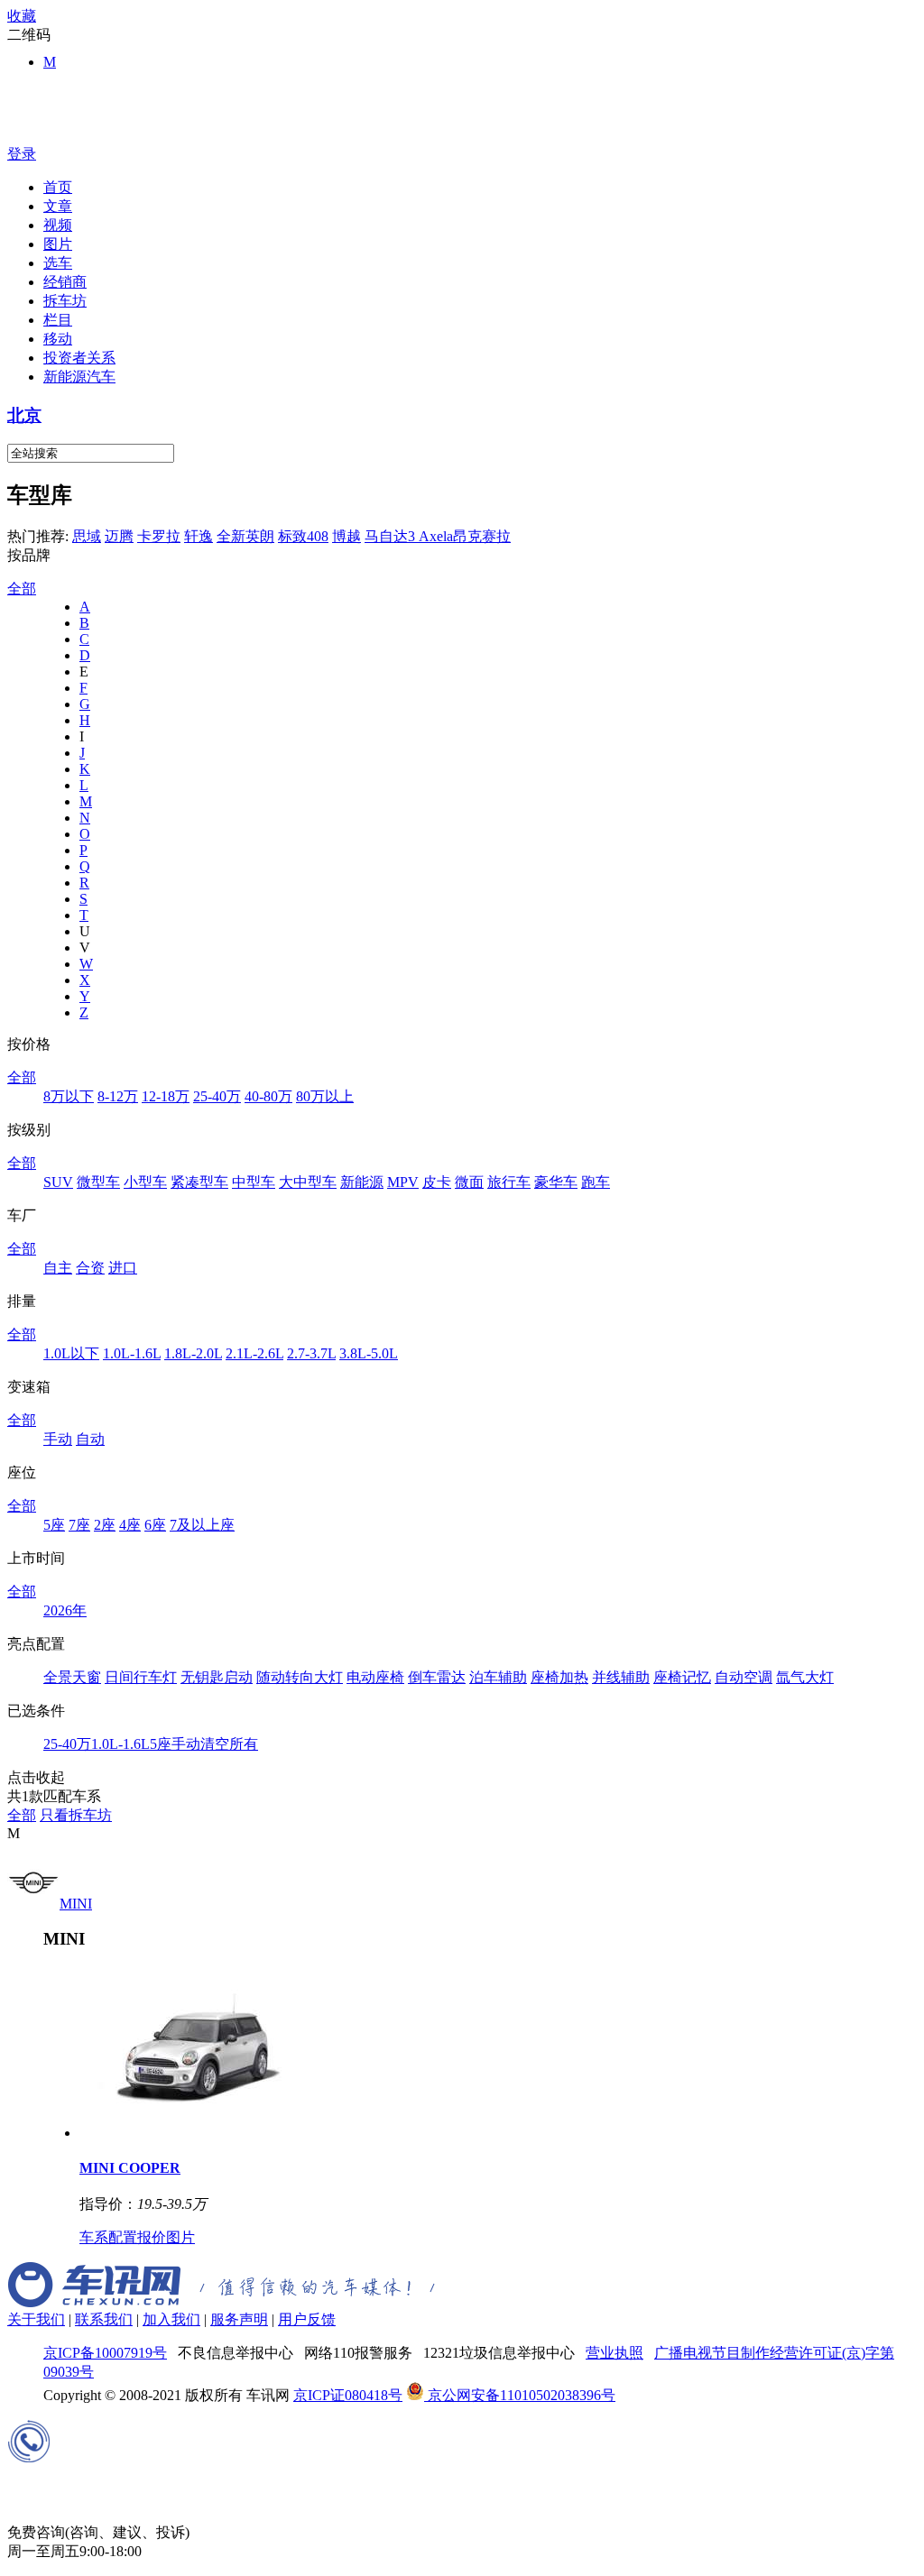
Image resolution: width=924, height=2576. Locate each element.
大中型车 (308, 1182)
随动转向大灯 (300, 1677)
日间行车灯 (141, 1677)
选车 (58, 263)
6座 (155, 1525)
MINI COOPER (130, 2168)
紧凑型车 (199, 1182)
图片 (58, 244)
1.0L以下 (71, 1353)
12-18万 (166, 1096)
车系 (94, 2237)
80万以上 (325, 1096)
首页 (58, 187)
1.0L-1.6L (132, 1353)
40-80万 (268, 1096)
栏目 (58, 320)
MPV (403, 1182)
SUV (58, 1182)
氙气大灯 (805, 1677)
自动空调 (744, 1677)
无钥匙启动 (217, 1677)
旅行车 (509, 1182)
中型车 (254, 1182)
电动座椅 (375, 1677)
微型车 (98, 1182)
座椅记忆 (682, 1677)
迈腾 (119, 536)
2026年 (65, 1610)
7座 (79, 1525)
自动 (90, 1439)
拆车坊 (65, 301)
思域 (87, 536)
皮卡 (437, 1182)
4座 (130, 1525)
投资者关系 (79, 358)
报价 (152, 2237)
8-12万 (118, 1096)
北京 (24, 415)
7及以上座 (202, 1525)
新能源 (362, 1182)
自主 (58, 1268)
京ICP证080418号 (348, 2395)
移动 (58, 339)
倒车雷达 (437, 1677)
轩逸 (199, 536)
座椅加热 (559, 1677)
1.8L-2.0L (193, 1353)
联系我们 (104, 2319)
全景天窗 (72, 1677)
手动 (58, 1439)
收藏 (22, 16)
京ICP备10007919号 (105, 2353)
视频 (58, 225)
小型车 (145, 1182)
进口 (123, 1268)
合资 (90, 1268)
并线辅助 (621, 1677)
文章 (58, 206)
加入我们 (171, 2319)
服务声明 (239, 2319)
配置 (123, 2237)
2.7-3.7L (311, 1353)
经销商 (65, 282)
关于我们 (36, 2319)
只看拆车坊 (76, 1815)
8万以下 (69, 1096)
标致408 (303, 536)
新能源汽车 (79, 377)
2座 (105, 1525)
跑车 (596, 1182)
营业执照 (614, 2353)
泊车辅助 (498, 1677)
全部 (22, 589)
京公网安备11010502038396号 (520, 2395)
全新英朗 (245, 536)
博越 (346, 536)
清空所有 (229, 1744)
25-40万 (217, 1096)
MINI (76, 1904)
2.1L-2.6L (254, 1353)
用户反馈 (307, 2319)
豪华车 (556, 1182)
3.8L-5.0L (369, 1353)
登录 (22, 154)
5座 (54, 1525)
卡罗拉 (159, 536)
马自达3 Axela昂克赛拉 (438, 536)
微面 (469, 1182)
